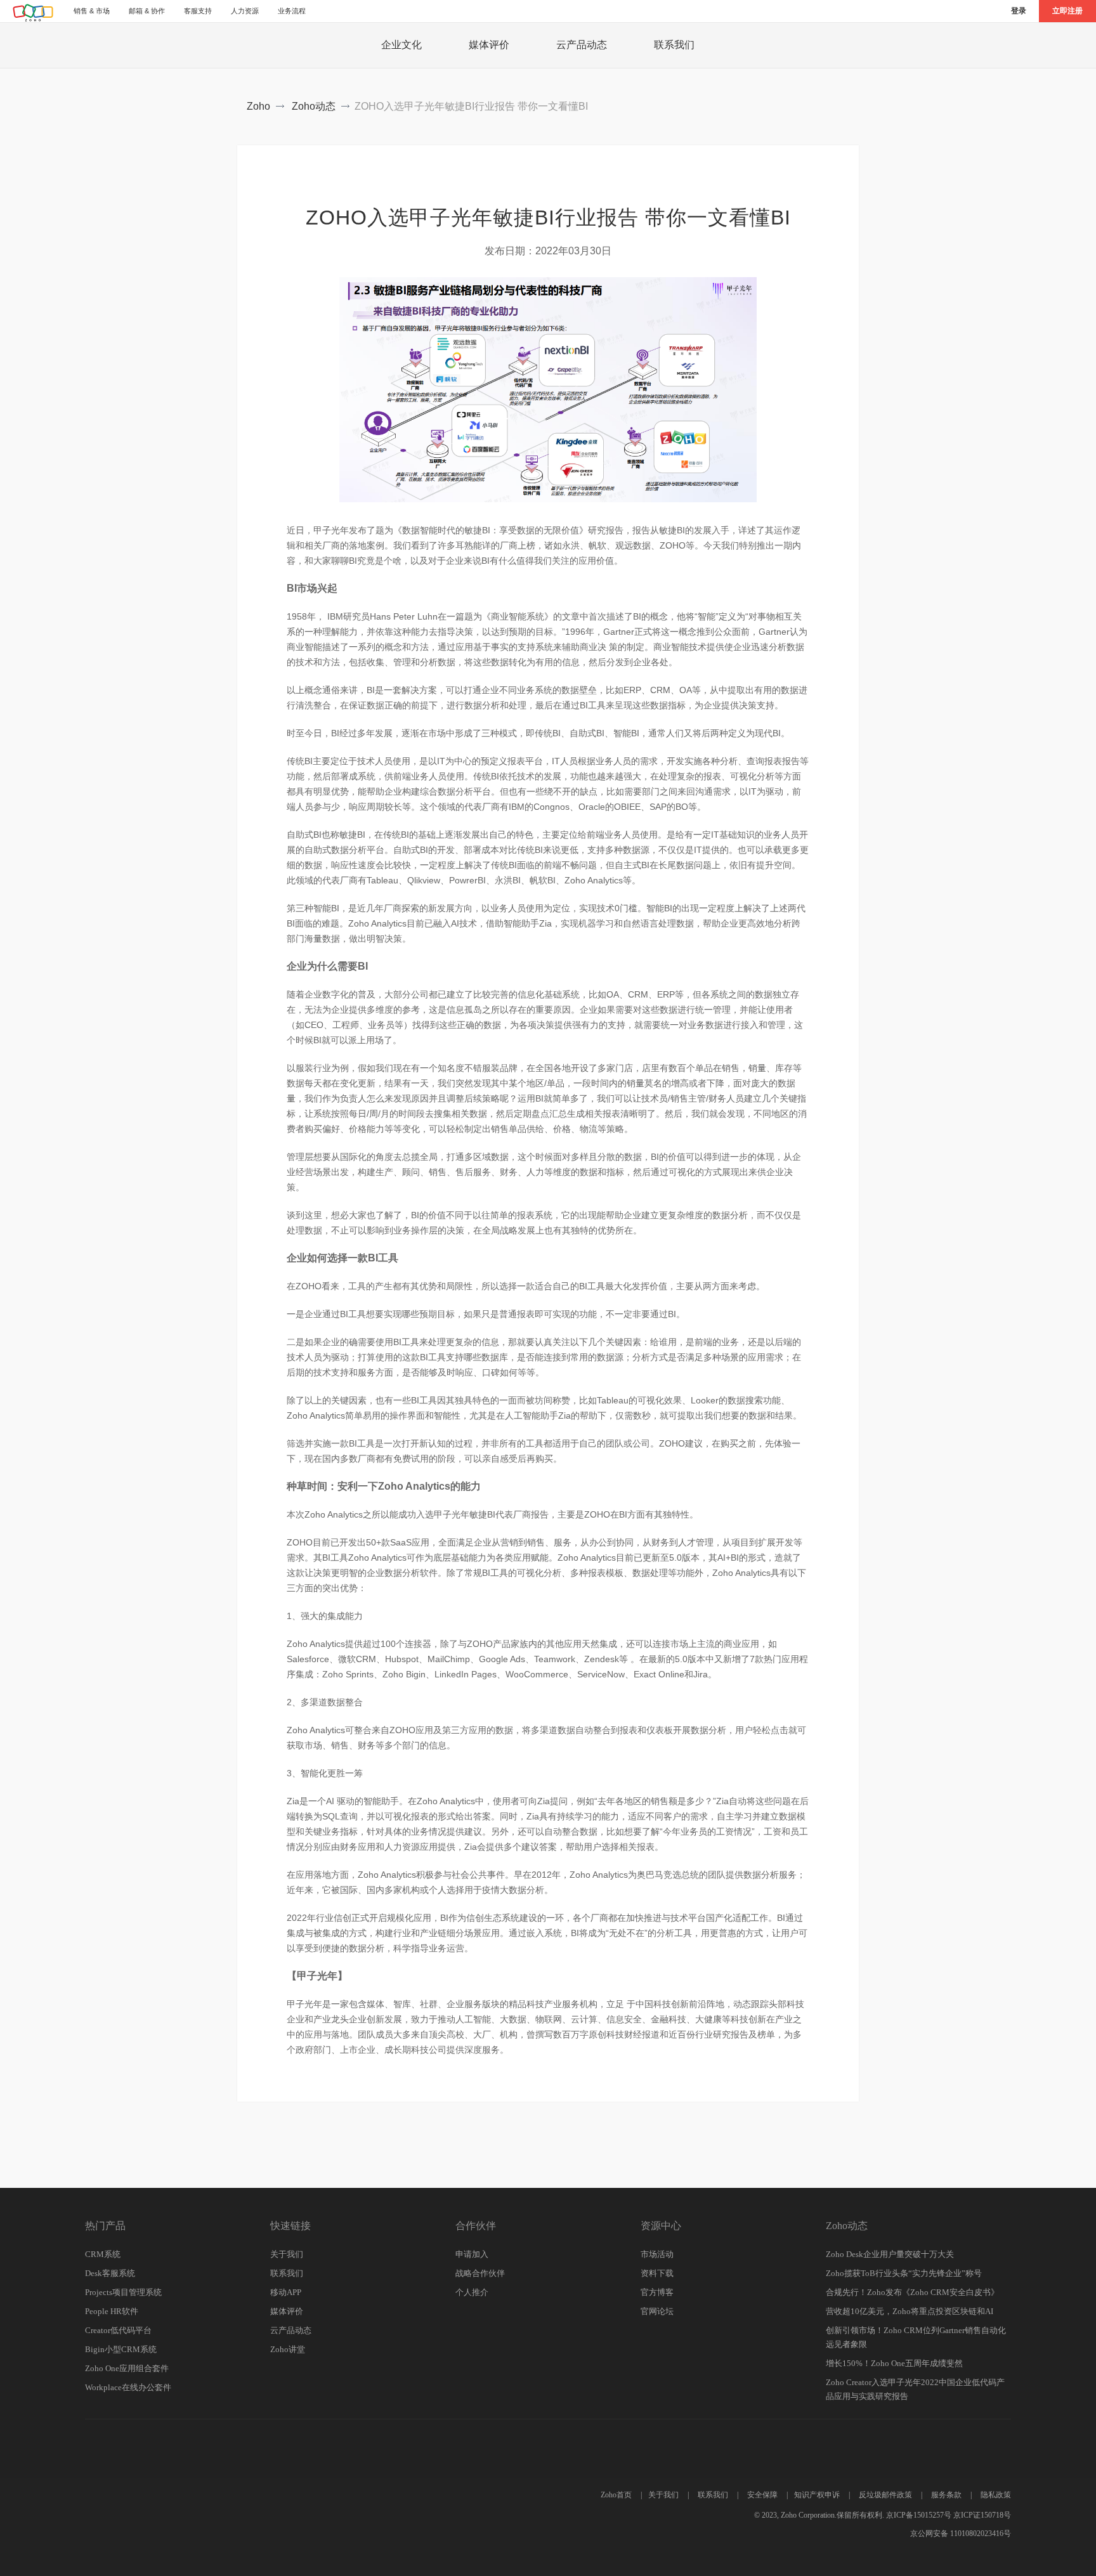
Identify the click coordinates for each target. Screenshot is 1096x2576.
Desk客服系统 (110, 2273)
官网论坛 (657, 2311)
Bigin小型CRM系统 (121, 2349)
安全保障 (762, 2495)
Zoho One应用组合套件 (127, 2368)
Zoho (258, 106)
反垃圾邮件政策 (885, 2495)
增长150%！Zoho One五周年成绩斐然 (894, 2363)
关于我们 (287, 2254)
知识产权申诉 (817, 2495)
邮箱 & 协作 (147, 11)
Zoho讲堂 (288, 2349)
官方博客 (657, 2292)
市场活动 (657, 2254)
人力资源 (245, 11)
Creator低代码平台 (118, 2330)
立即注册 (1067, 11)
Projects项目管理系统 (123, 2292)
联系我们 (674, 45)
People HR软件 (112, 2311)
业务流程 (292, 11)
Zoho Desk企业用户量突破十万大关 (890, 2254)
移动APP (286, 2292)
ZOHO (34, 13)
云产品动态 (582, 45)
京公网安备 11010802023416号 (961, 2534)
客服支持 (198, 11)
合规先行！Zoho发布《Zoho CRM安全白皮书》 (912, 2292)
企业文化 (401, 45)
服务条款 (946, 2495)
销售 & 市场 (92, 11)
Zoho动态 (314, 106)
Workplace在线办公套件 (128, 2387)
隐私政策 (996, 2495)
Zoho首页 (616, 2495)
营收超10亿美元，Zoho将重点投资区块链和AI (910, 2311)
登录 (1019, 11)
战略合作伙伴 (480, 2273)
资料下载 (657, 2273)
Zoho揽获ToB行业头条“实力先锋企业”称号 (904, 2273)
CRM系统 (103, 2254)
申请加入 (472, 2254)
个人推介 (472, 2292)
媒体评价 (489, 45)
